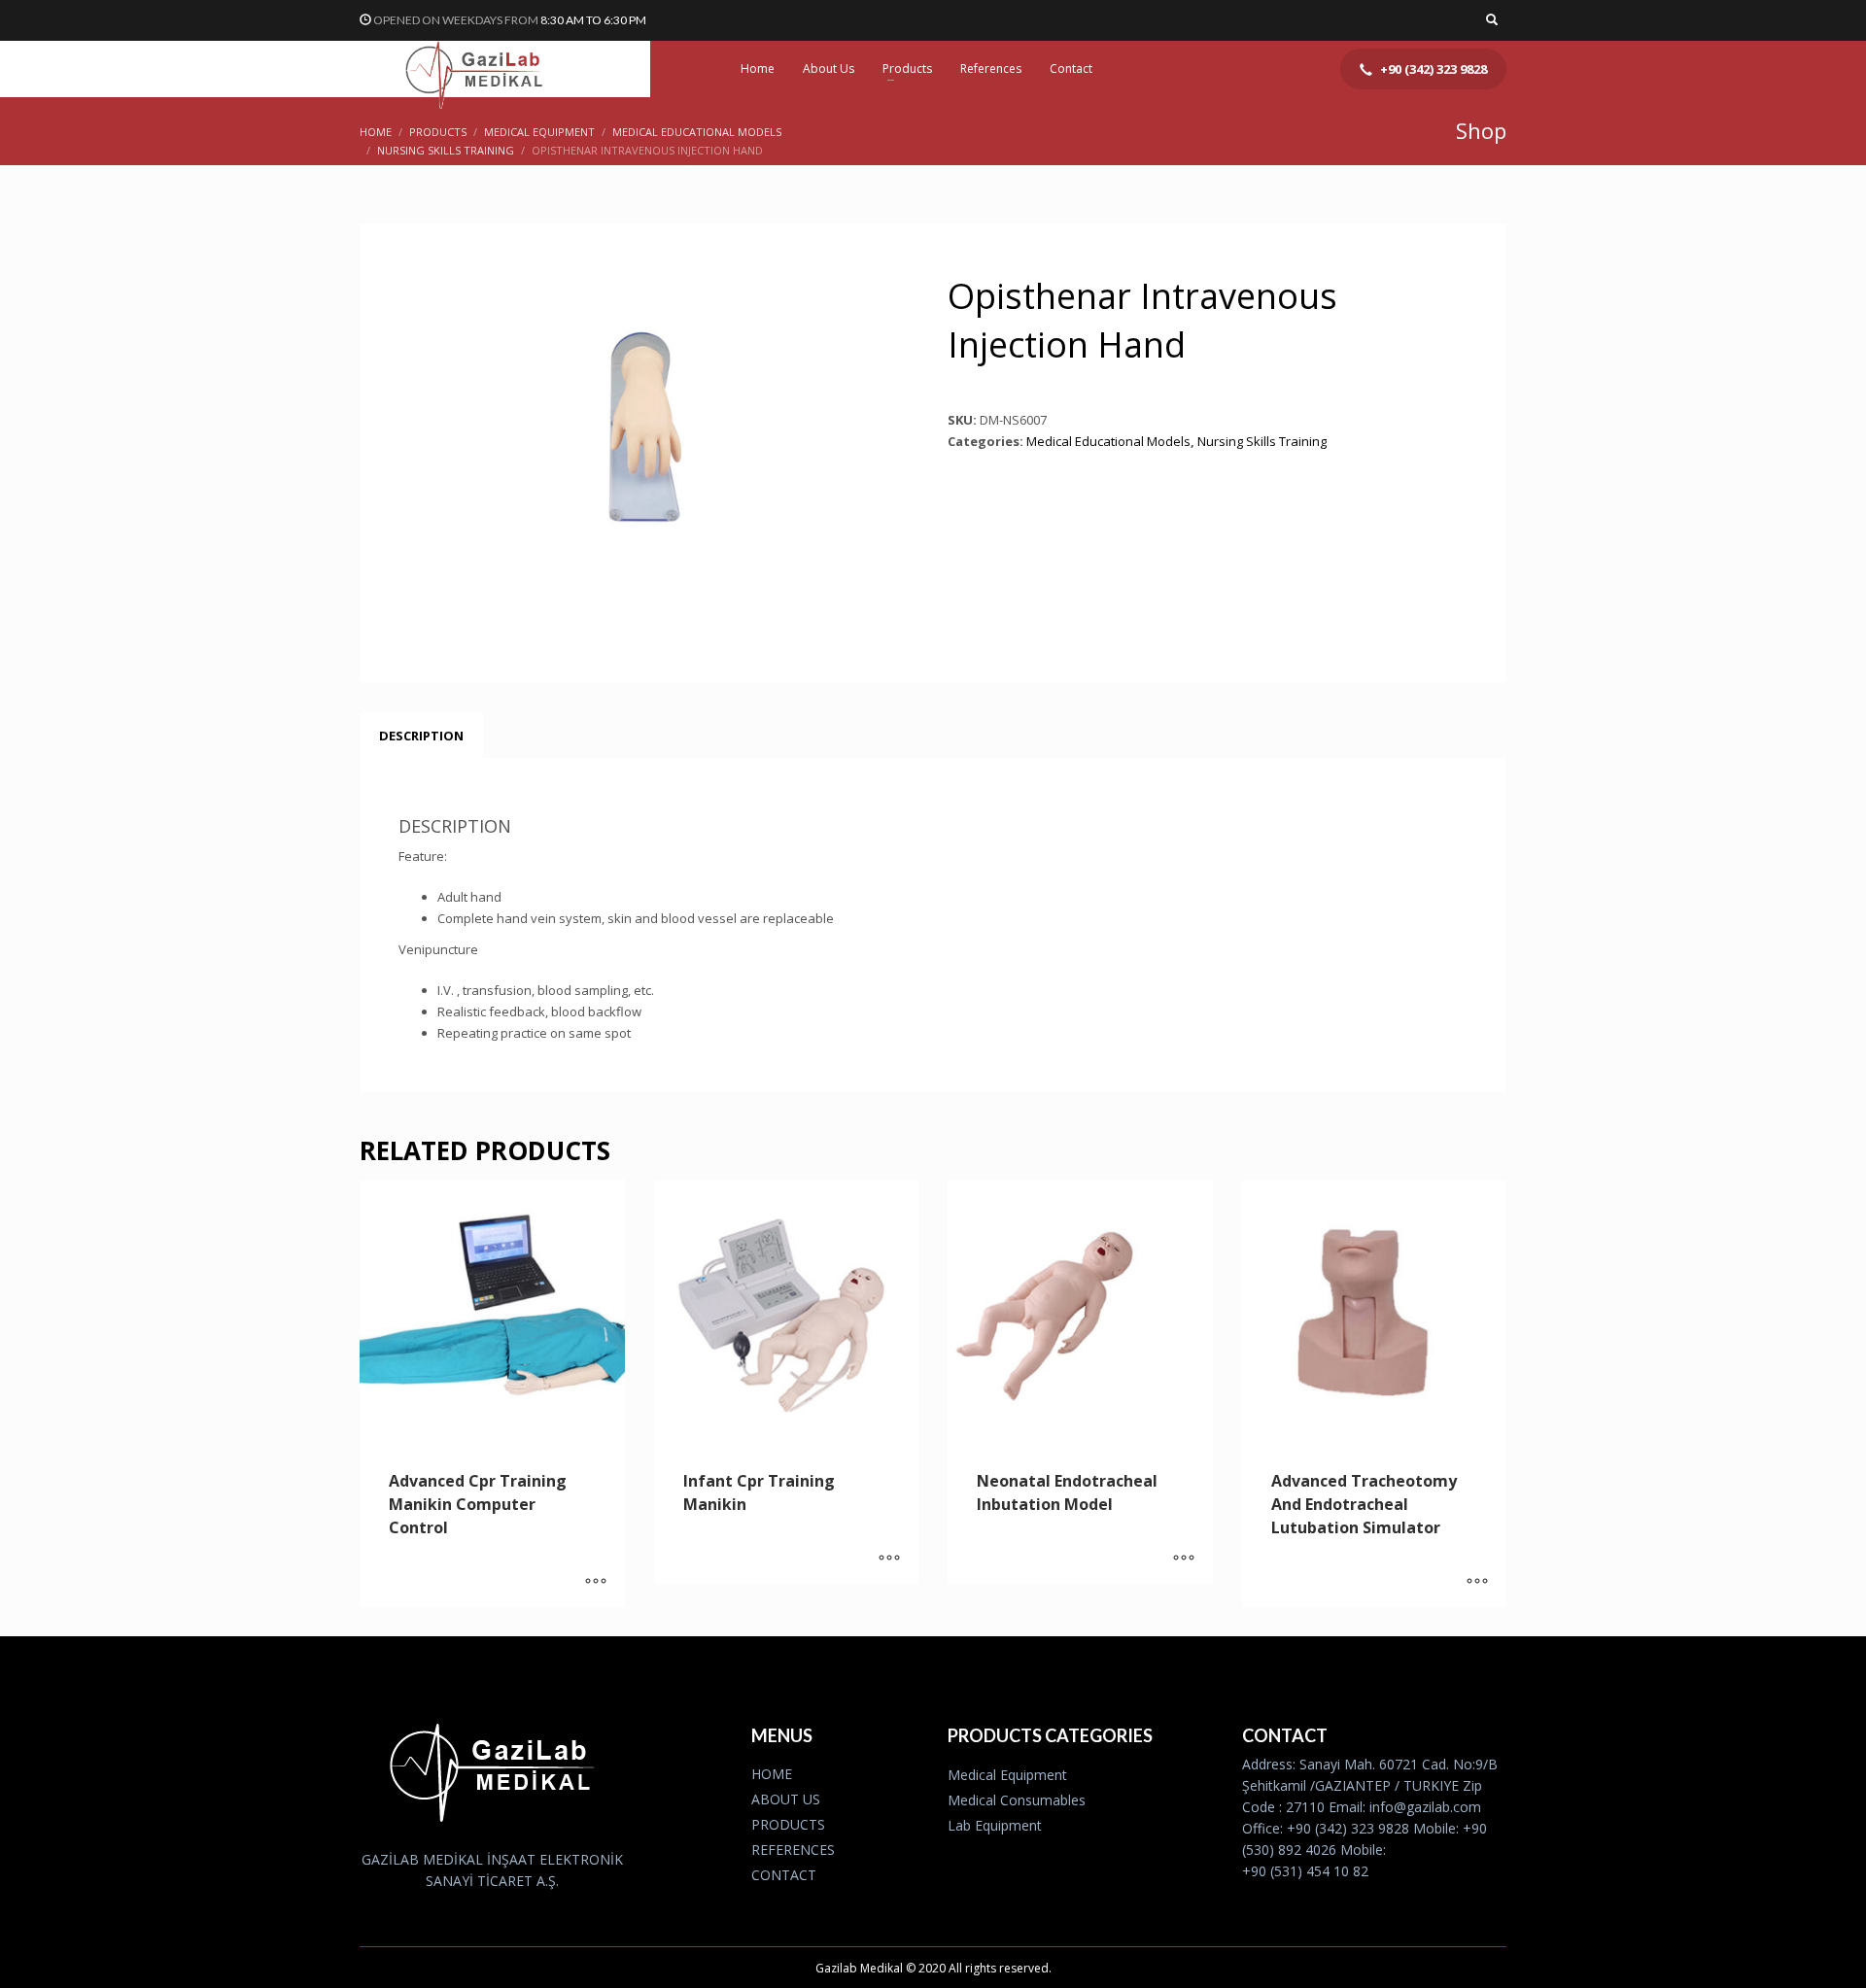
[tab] (421, 736)
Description (421, 736)
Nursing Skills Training (1262, 441)
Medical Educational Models (1108, 441)
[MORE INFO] (596, 1583)
